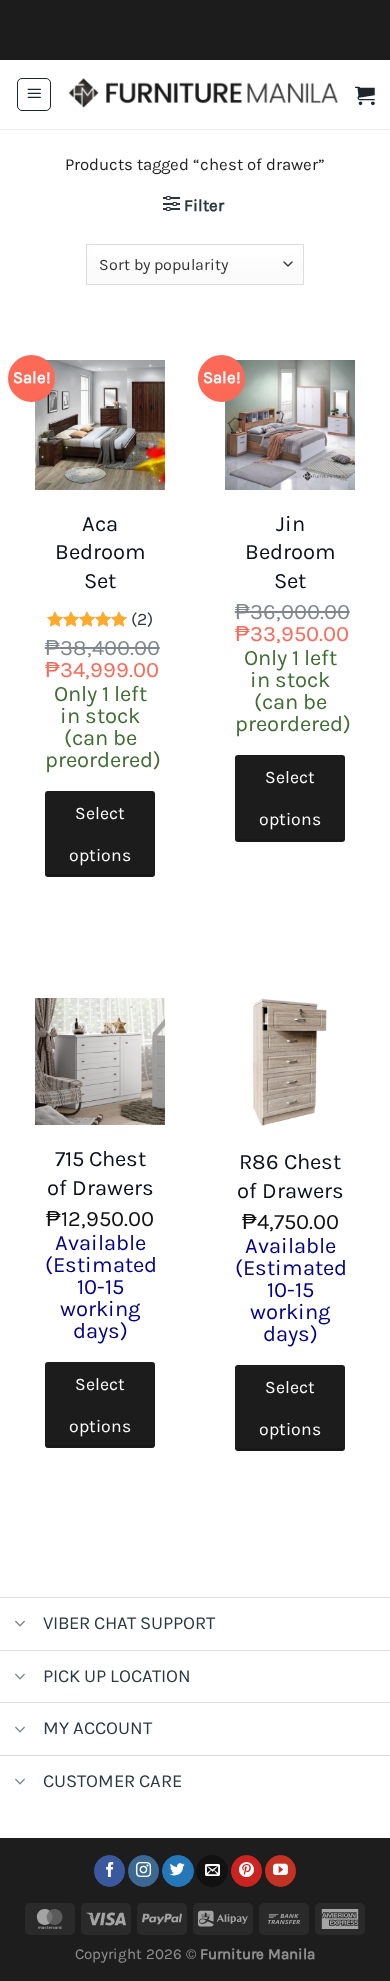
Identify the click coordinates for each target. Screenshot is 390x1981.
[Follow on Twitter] (177, 1871)
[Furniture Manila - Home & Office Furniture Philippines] (203, 94)
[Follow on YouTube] (280, 1871)
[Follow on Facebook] (109, 1871)
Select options (100, 834)
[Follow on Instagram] (143, 1871)
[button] (34, 95)
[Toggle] (20, 1625)
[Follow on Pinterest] (246, 1871)
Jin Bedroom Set (290, 552)
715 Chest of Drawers (100, 1173)
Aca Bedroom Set (100, 552)
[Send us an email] (211, 1871)
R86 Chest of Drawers (290, 1176)
